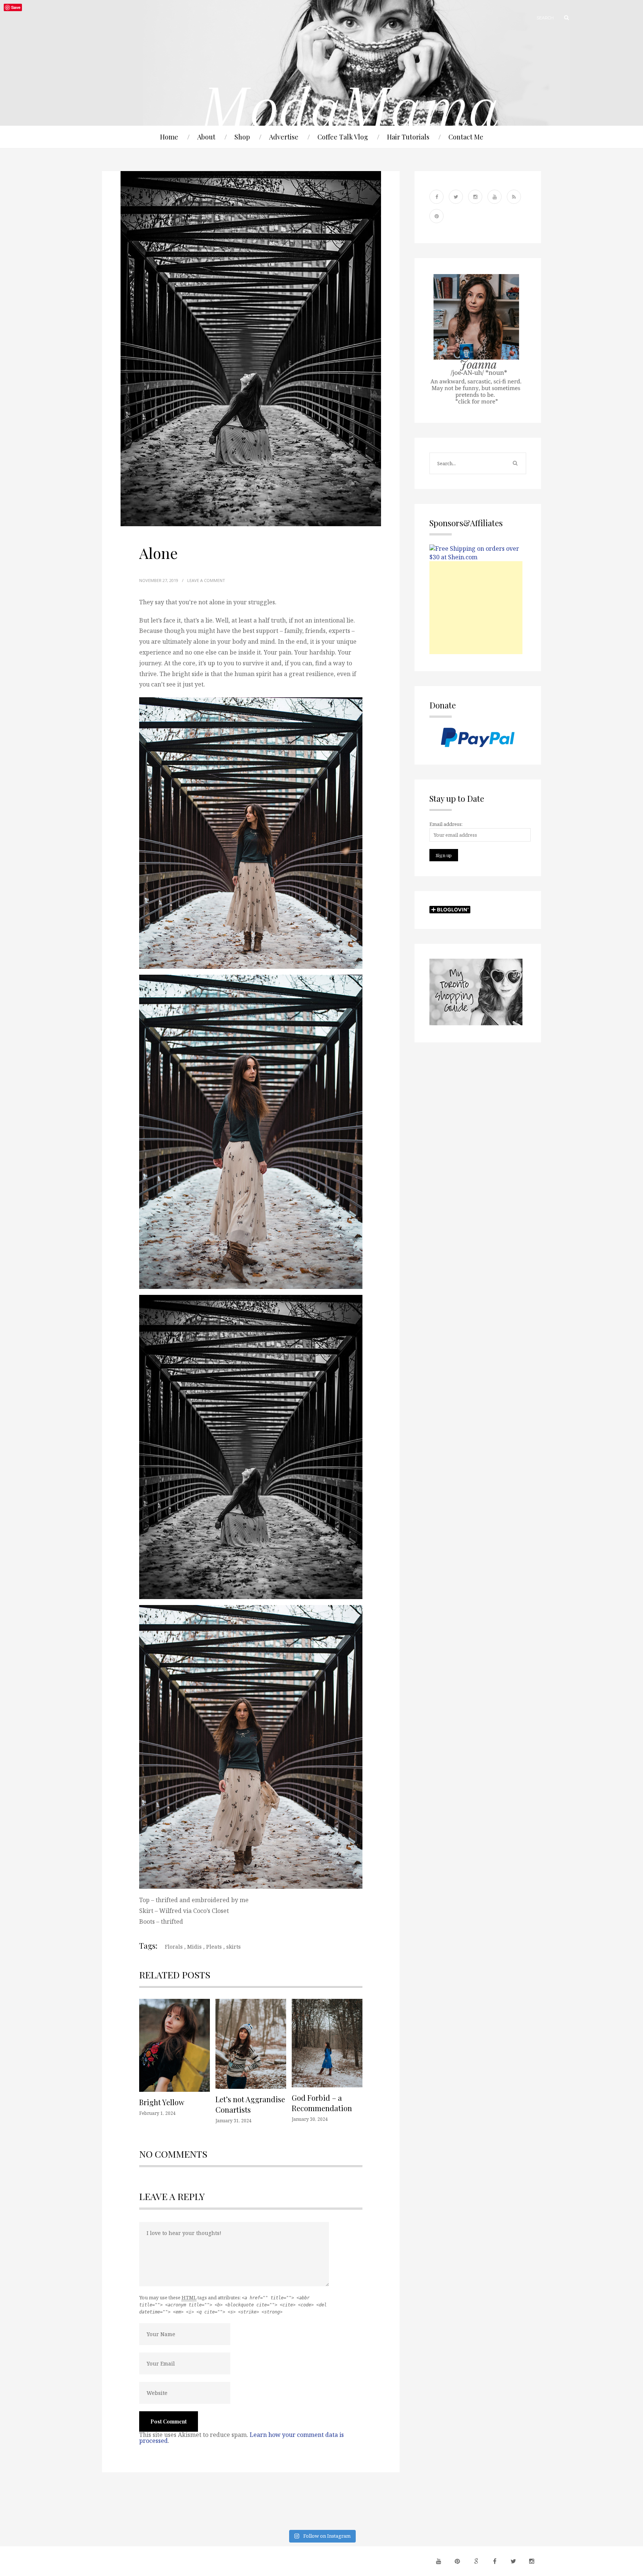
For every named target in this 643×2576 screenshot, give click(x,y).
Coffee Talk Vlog (343, 137)
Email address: (446, 824)
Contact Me (466, 137)
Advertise (284, 137)
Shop (242, 137)
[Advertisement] (476, 608)
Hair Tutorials (408, 137)
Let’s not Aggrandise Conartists (250, 2104)
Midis (194, 1947)
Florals (174, 1947)
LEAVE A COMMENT (206, 580)
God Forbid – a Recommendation (322, 2103)
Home (169, 137)
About (206, 137)
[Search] (563, 18)
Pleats (214, 1947)
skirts (233, 1947)
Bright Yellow (162, 2102)
